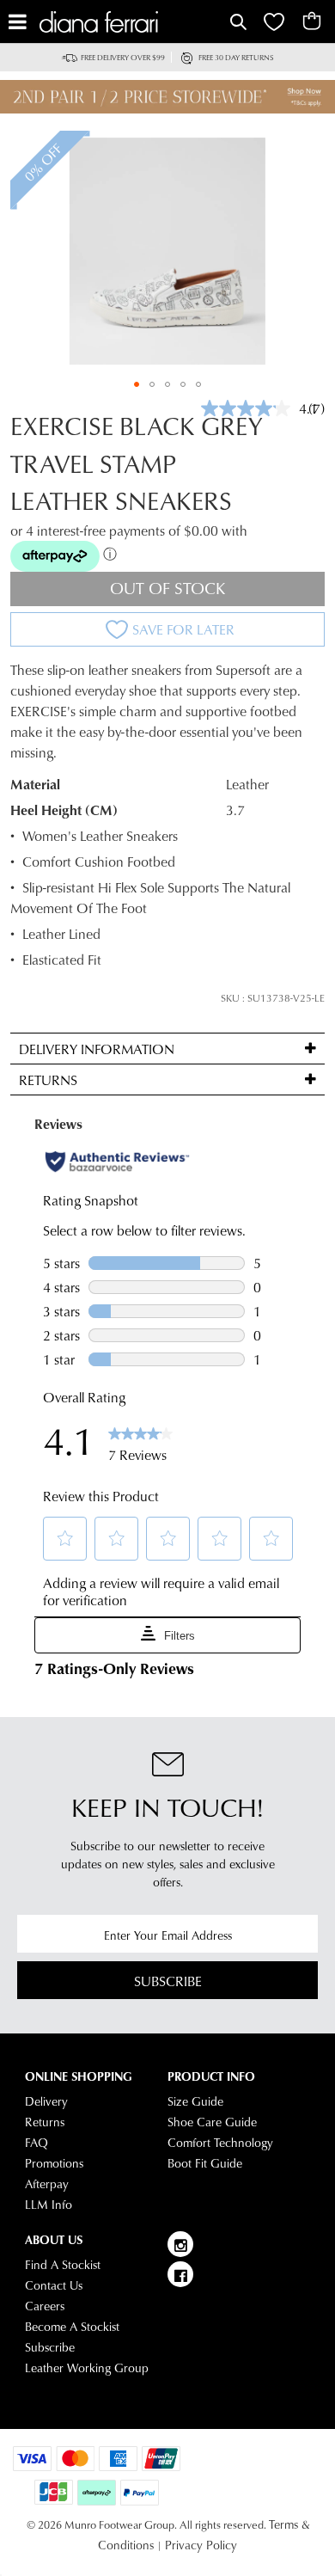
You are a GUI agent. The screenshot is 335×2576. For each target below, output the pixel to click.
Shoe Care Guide (212, 2122)
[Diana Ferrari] (133, 22)
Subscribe (168, 1981)
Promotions (54, 2163)
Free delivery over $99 (123, 57)
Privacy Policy (201, 2545)
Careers (45, 2306)
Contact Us (54, 2285)
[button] (137, 384)
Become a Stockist (72, 2327)
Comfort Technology (220, 2143)
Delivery (46, 2101)
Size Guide (195, 2101)
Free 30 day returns (236, 57)
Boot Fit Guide (205, 2163)
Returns (45, 2122)
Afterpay (47, 2184)
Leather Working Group (87, 2368)
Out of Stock (168, 588)
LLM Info (49, 2205)
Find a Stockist (63, 2265)
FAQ (37, 2143)
